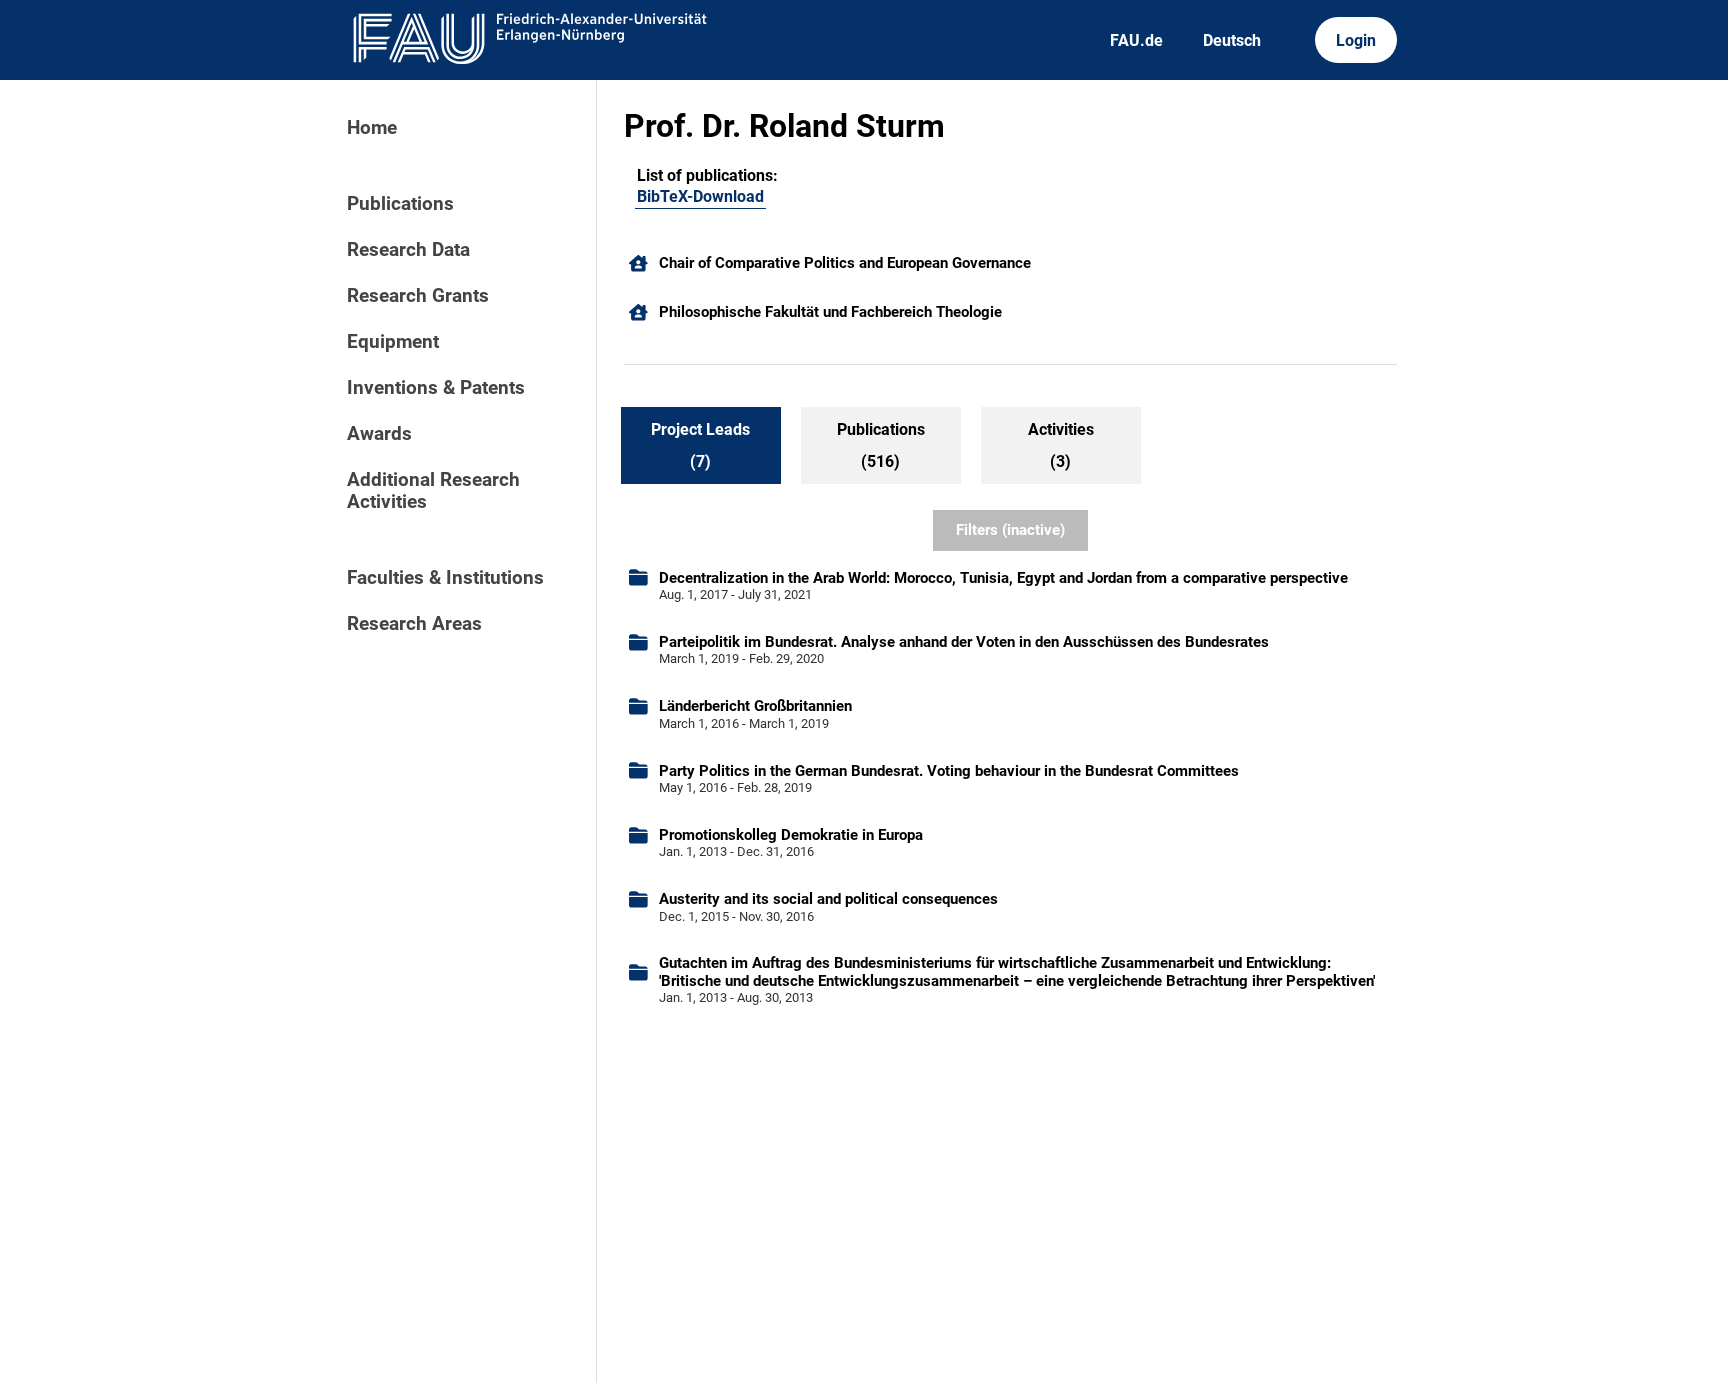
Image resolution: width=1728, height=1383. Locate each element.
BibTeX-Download (700, 196)
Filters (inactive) (1010, 530)
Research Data (408, 250)
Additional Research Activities (433, 491)
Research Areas (414, 624)
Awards (379, 434)
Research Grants (418, 296)
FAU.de (1136, 40)
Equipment (393, 342)
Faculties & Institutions (445, 578)
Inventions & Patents (436, 388)
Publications (400, 204)
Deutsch (1232, 40)
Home (372, 128)
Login (1356, 40)
